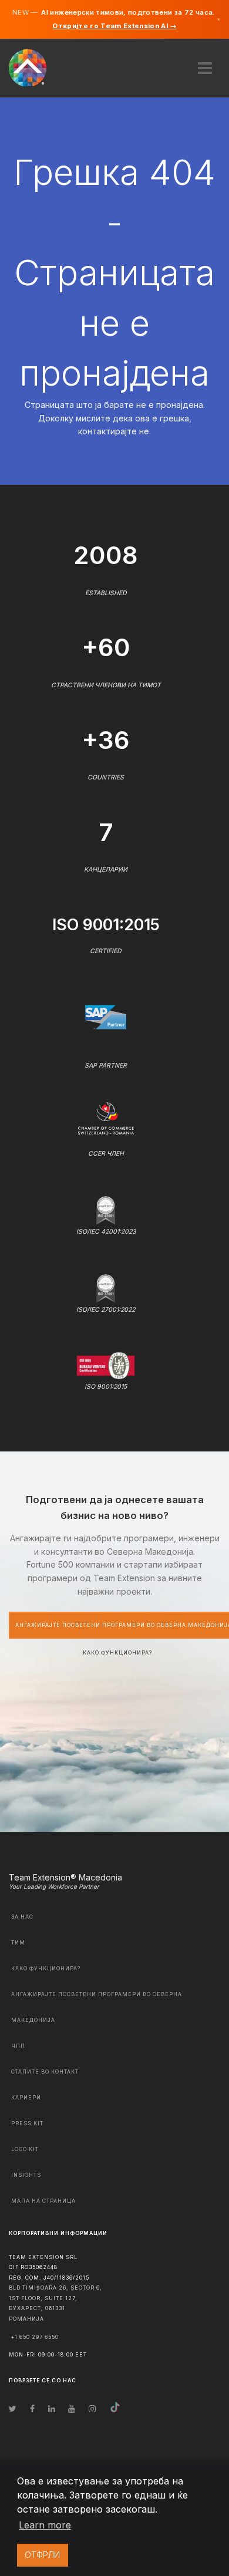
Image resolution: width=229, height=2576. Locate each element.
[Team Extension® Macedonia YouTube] (72, 2408)
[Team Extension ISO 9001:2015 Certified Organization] (106, 1365)
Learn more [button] (45, 2525)
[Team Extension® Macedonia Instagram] (92, 2408)
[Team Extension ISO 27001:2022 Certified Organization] (106, 1287)
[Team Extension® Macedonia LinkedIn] (52, 2408)
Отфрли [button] (42, 2555)
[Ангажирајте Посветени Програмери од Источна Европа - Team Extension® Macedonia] (34, 67)
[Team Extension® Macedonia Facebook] (32, 2408)
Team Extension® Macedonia (65, 1877)
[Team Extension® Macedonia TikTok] (115, 2408)
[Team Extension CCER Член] (106, 1117)
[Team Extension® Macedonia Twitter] (13, 2408)
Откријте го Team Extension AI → (114, 26)
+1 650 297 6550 (35, 2337)
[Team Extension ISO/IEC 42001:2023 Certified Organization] (106, 1209)
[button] (205, 64)
